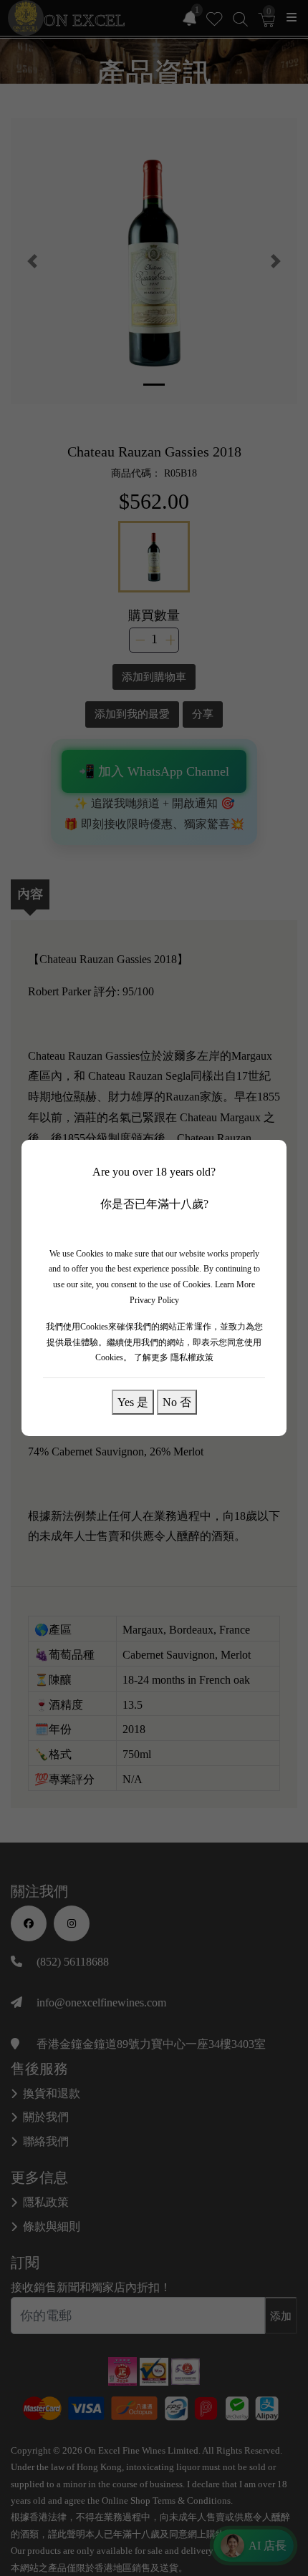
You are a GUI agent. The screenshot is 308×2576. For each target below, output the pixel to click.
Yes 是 (133, 1402)
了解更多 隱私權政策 (174, 1357)
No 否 (177, 1402)
